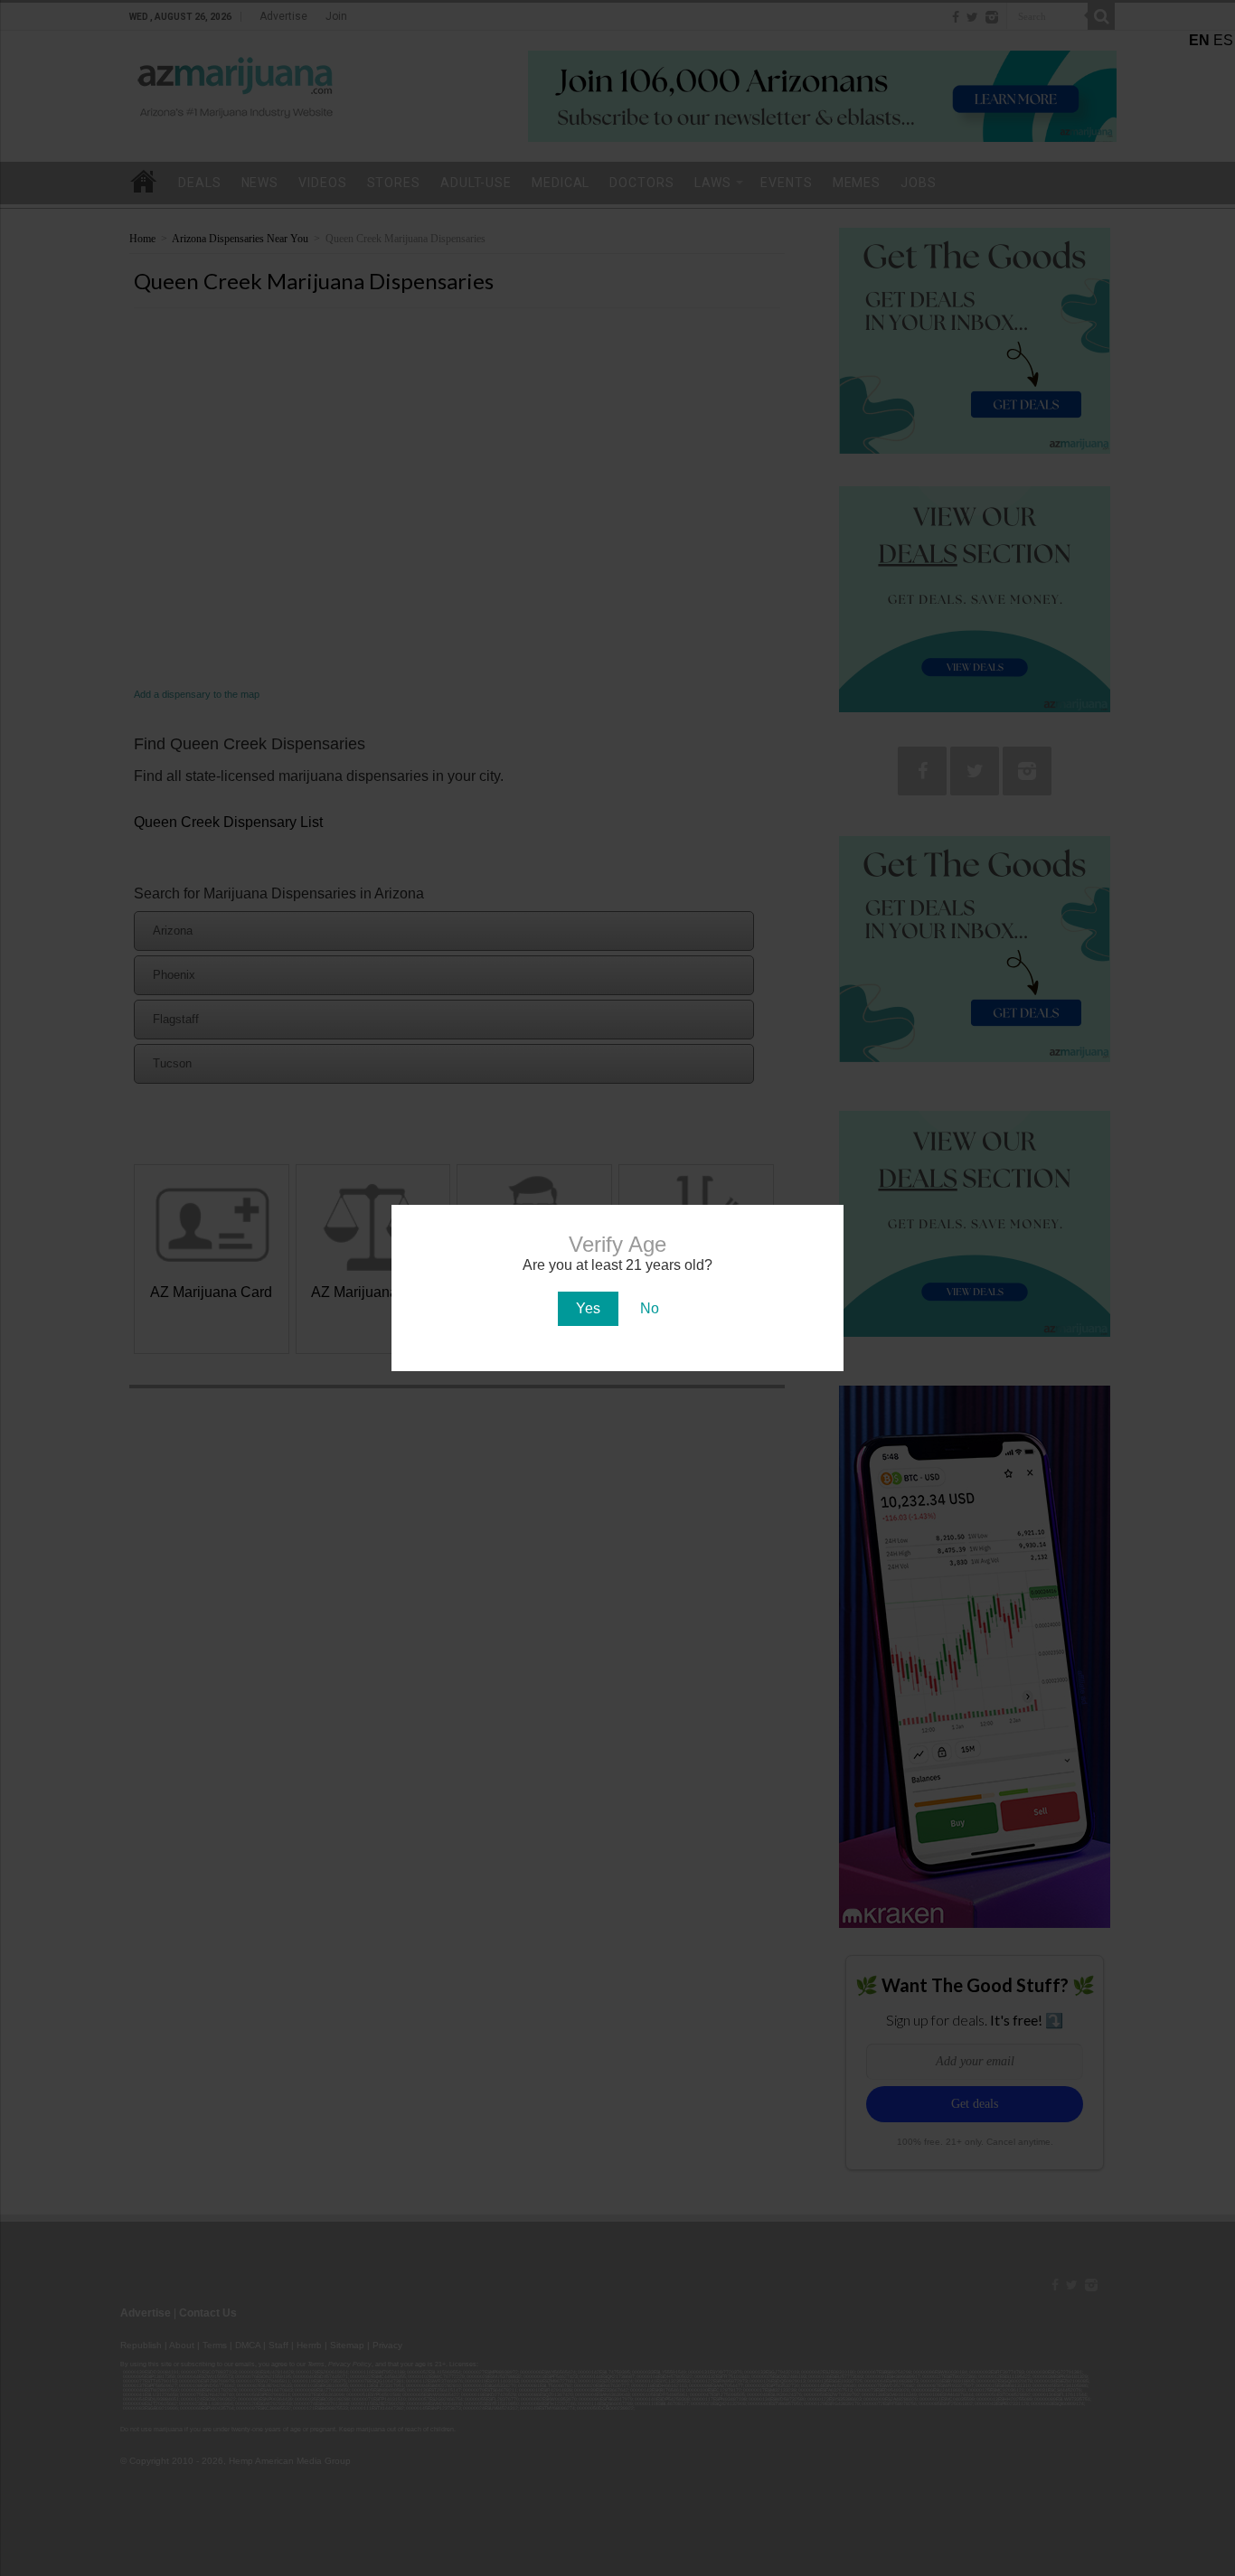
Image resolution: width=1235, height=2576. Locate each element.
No (650, 1308)
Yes (588, 1308)
